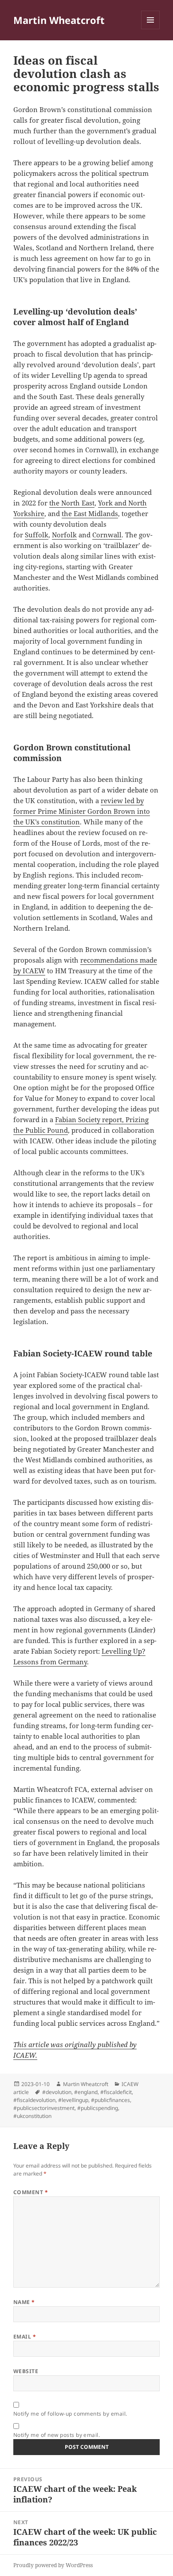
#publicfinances (110, 2100)
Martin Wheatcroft (59, 20)
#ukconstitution (32, 2116)
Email (25, 2337)
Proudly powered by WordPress (53, 2565)
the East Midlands (90, 513)
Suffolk (37, 535)
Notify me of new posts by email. (57, 2435)
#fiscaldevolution (34, 2100)
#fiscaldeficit (116, 2092)
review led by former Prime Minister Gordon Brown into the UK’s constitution (82, 811)
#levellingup (73, 2100)
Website (26, 2371)
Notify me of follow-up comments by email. (70, 2414)
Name (24, 2302)
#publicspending (98, 2108)
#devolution (57, 2092)
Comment (31, 2192)
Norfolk (64, 535)
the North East (72, 503)
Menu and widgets (151, 29)
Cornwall (107, 535)
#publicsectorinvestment (44, 2108)
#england (86, 2092)
